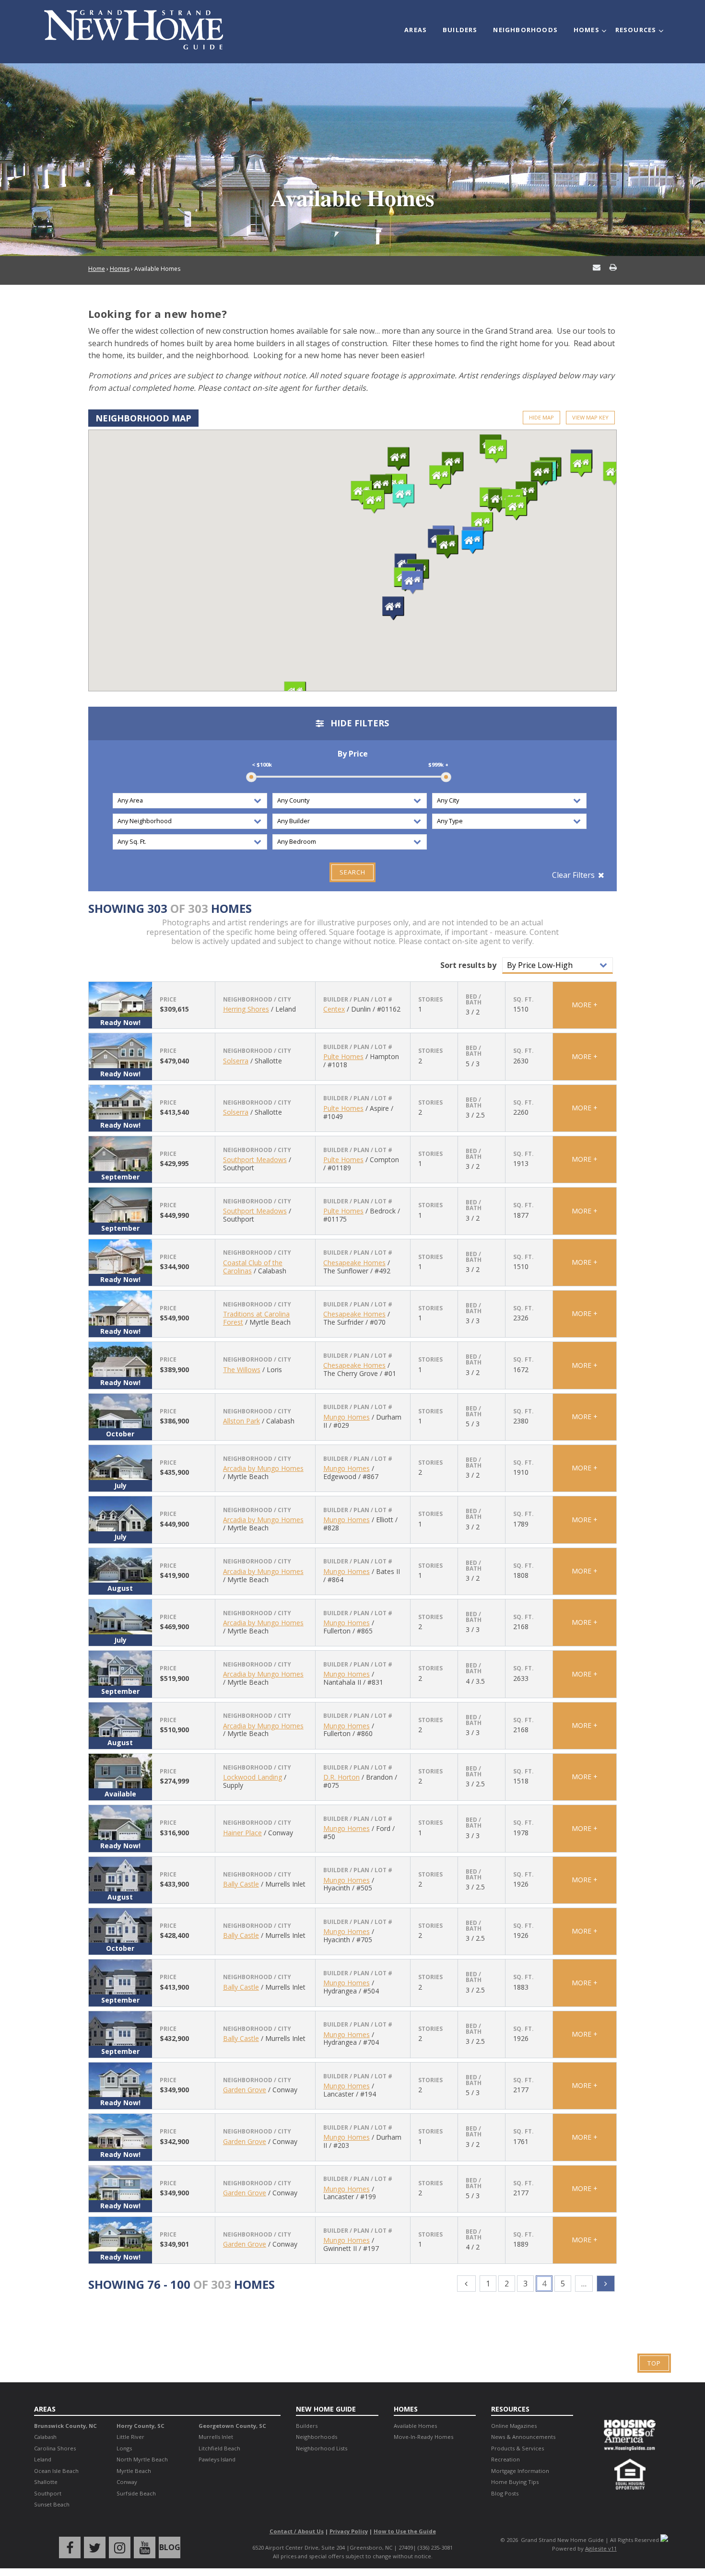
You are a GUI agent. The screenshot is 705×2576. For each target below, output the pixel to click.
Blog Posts (505, 2493)
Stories (430, 1000)
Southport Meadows (255, 1160)
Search (352, 872)
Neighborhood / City (257, 1000)
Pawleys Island (217, 2459)
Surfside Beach (136, 2493)
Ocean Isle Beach (56, 2471)
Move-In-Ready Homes (423, 2437)
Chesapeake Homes (354, 1263)
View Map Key (590, 417)
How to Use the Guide (405, 2531)
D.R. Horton (341, 1777)
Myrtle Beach (134, 2471)
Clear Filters (573, 875)
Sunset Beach (52, 2504)
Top (654, 2363)
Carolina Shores (55, 2448)
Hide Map (541, 417)
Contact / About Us (297, 2531)
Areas (416, 30)
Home (97, 269)
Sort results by (468, 965)
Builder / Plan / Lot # (358, 1000)
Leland (43, 2459)
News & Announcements (523, 2437)
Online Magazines (514, 2426)
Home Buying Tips (515, 2482)
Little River (130, 2437)
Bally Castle (241, 1884)
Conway (127, 2482)
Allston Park (241, 1421)
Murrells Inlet (216, 2437)
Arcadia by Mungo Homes (263, 1468)
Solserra (236, 1061)
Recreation (505, 2459)
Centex (334, 1009)
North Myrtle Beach (142, 2459)
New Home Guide (326, 2409)
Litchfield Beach (219, 2448)
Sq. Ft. (523, 1000)
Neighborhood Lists (322, 2448)
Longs (124, 2448)
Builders (460, 30)
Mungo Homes (347, 1417)
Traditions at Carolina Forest (256, 1318)
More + (585, 1005)
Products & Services (517, 2448)
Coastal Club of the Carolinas (253, 1267)
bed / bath (474, 1000)
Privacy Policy (349, 2531)
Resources (636, 30)
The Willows (242, 1370)
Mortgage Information (520, 2471)
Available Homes (415, 2426)
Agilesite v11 (601, 2548)
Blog (170, 2547)
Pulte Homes (343, 1056)
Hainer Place (242, 1833)
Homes (587, 30)
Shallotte (46, 2482)
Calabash (45, 2437)
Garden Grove (245, 2090)
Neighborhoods (525, 30)
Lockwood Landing (253, 1777)
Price (168, 1000)
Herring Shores (246, 1009)
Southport (48, 2493)
